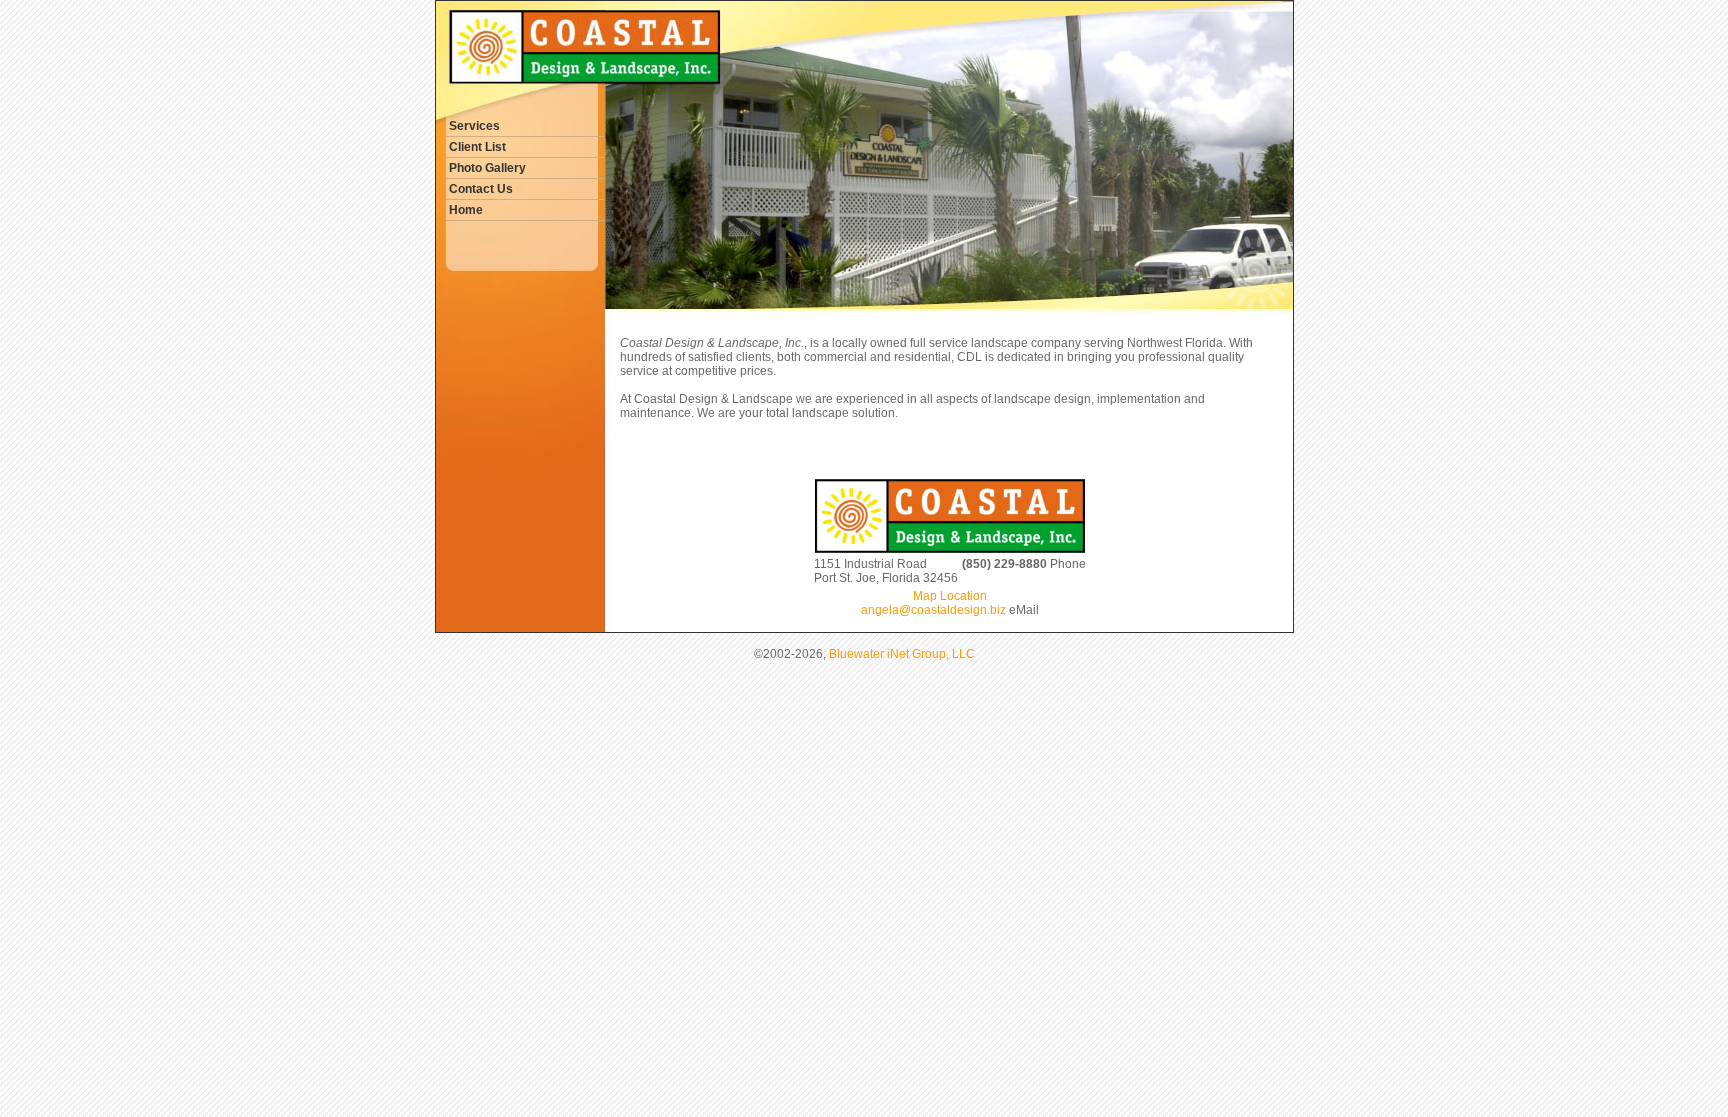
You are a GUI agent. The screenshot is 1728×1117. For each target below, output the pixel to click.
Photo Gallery (487, 168)
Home (466, 210)
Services (474, 126)
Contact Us (481, 189)
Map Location (950, 596)
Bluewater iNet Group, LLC (902, 654)
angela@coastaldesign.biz (933, 610)
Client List (477, 147)
